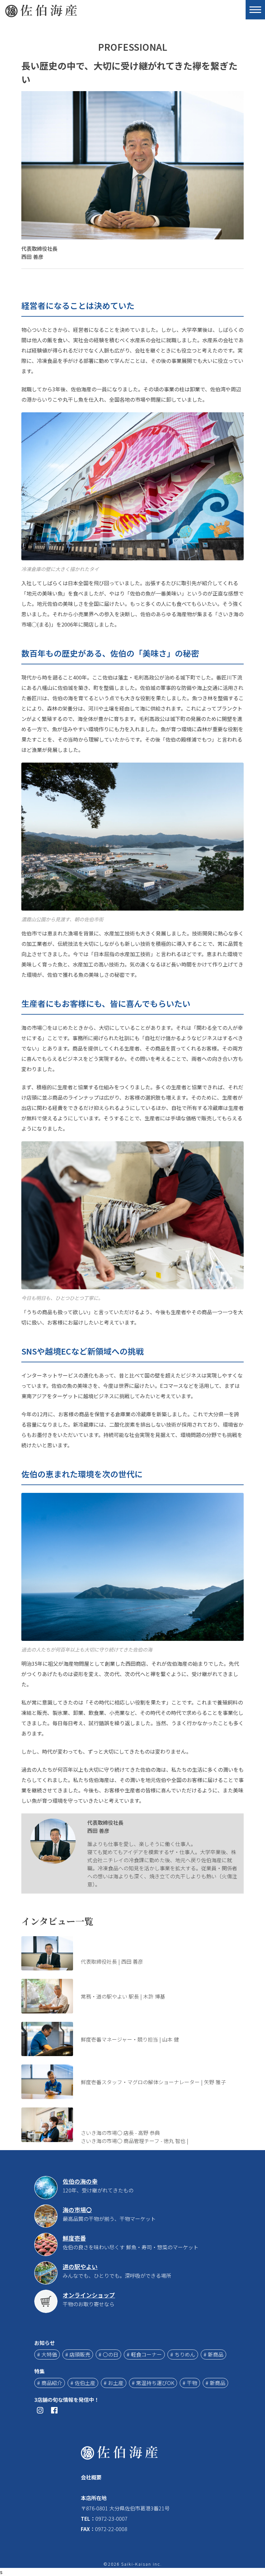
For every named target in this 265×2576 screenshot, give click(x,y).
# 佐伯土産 (83, 2383)
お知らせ (45, 2343)
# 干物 (190, 2383)
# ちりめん (183, 2354)
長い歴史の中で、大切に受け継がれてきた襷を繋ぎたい (153, 1944)
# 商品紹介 (50, 2383)
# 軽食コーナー (144, 2354)
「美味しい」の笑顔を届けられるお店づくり (155, 2026)
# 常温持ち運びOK (153, 2383)
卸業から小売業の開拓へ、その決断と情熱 (153, 1983)
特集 (39, 2371)
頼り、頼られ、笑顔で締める (135, 2069)
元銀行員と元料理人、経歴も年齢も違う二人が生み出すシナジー (162, 2115)
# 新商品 (213, 2354)
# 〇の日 (108, 2354)
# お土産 (114, 2383)
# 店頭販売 (78, 2354)
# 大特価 (47, 2354)
